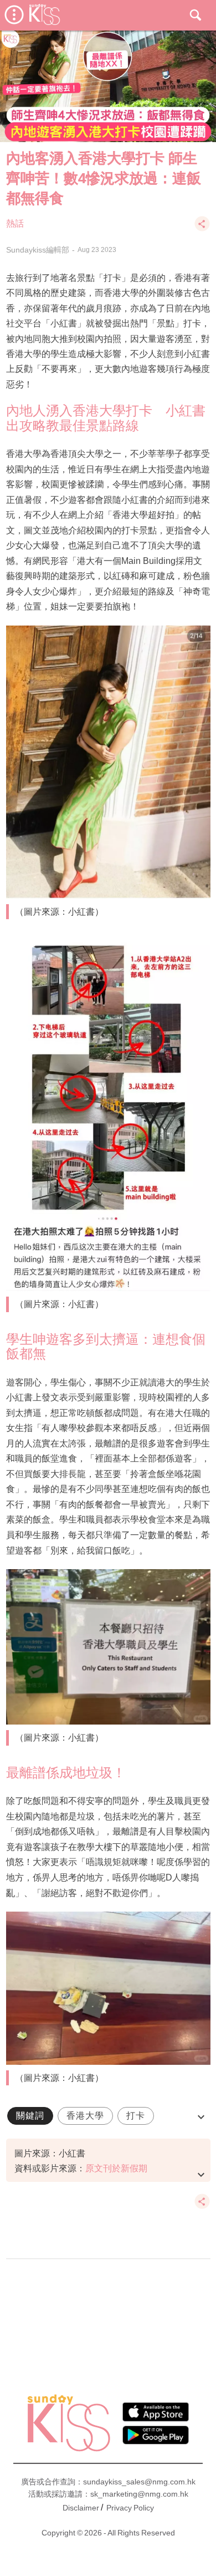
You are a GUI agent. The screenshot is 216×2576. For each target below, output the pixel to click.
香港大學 (85, 2116)
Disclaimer (81, 2508)
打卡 (136, 2116)
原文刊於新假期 (116, 2168)
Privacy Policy (130, 2508)
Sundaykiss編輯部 (38, 250)
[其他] (202, 229)
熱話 (15, 223)
